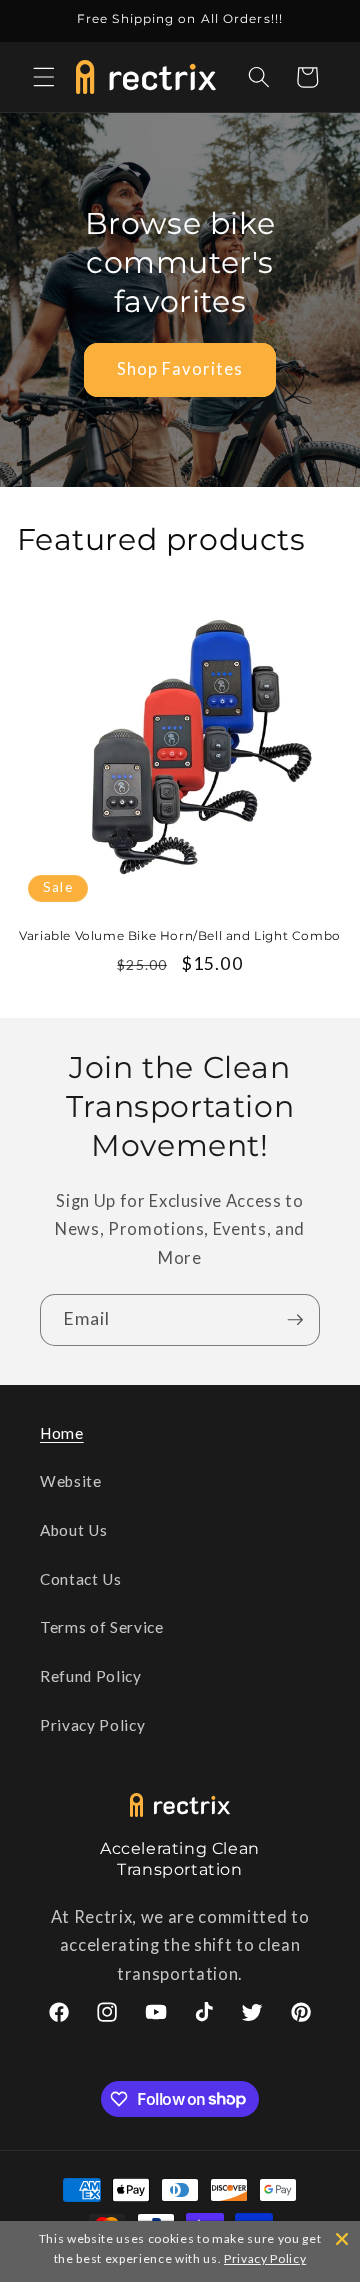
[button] (44, 77)
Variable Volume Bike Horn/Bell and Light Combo (180, 935)
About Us (73, 1530)
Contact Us (81, 1579)
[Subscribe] (295, 1320)
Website (71, 1481)
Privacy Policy (92, 1725)
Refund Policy (91, 1676)
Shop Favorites (180, 369)
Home (62, 1433)
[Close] (342, 2239)
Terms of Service (102, 1627)
